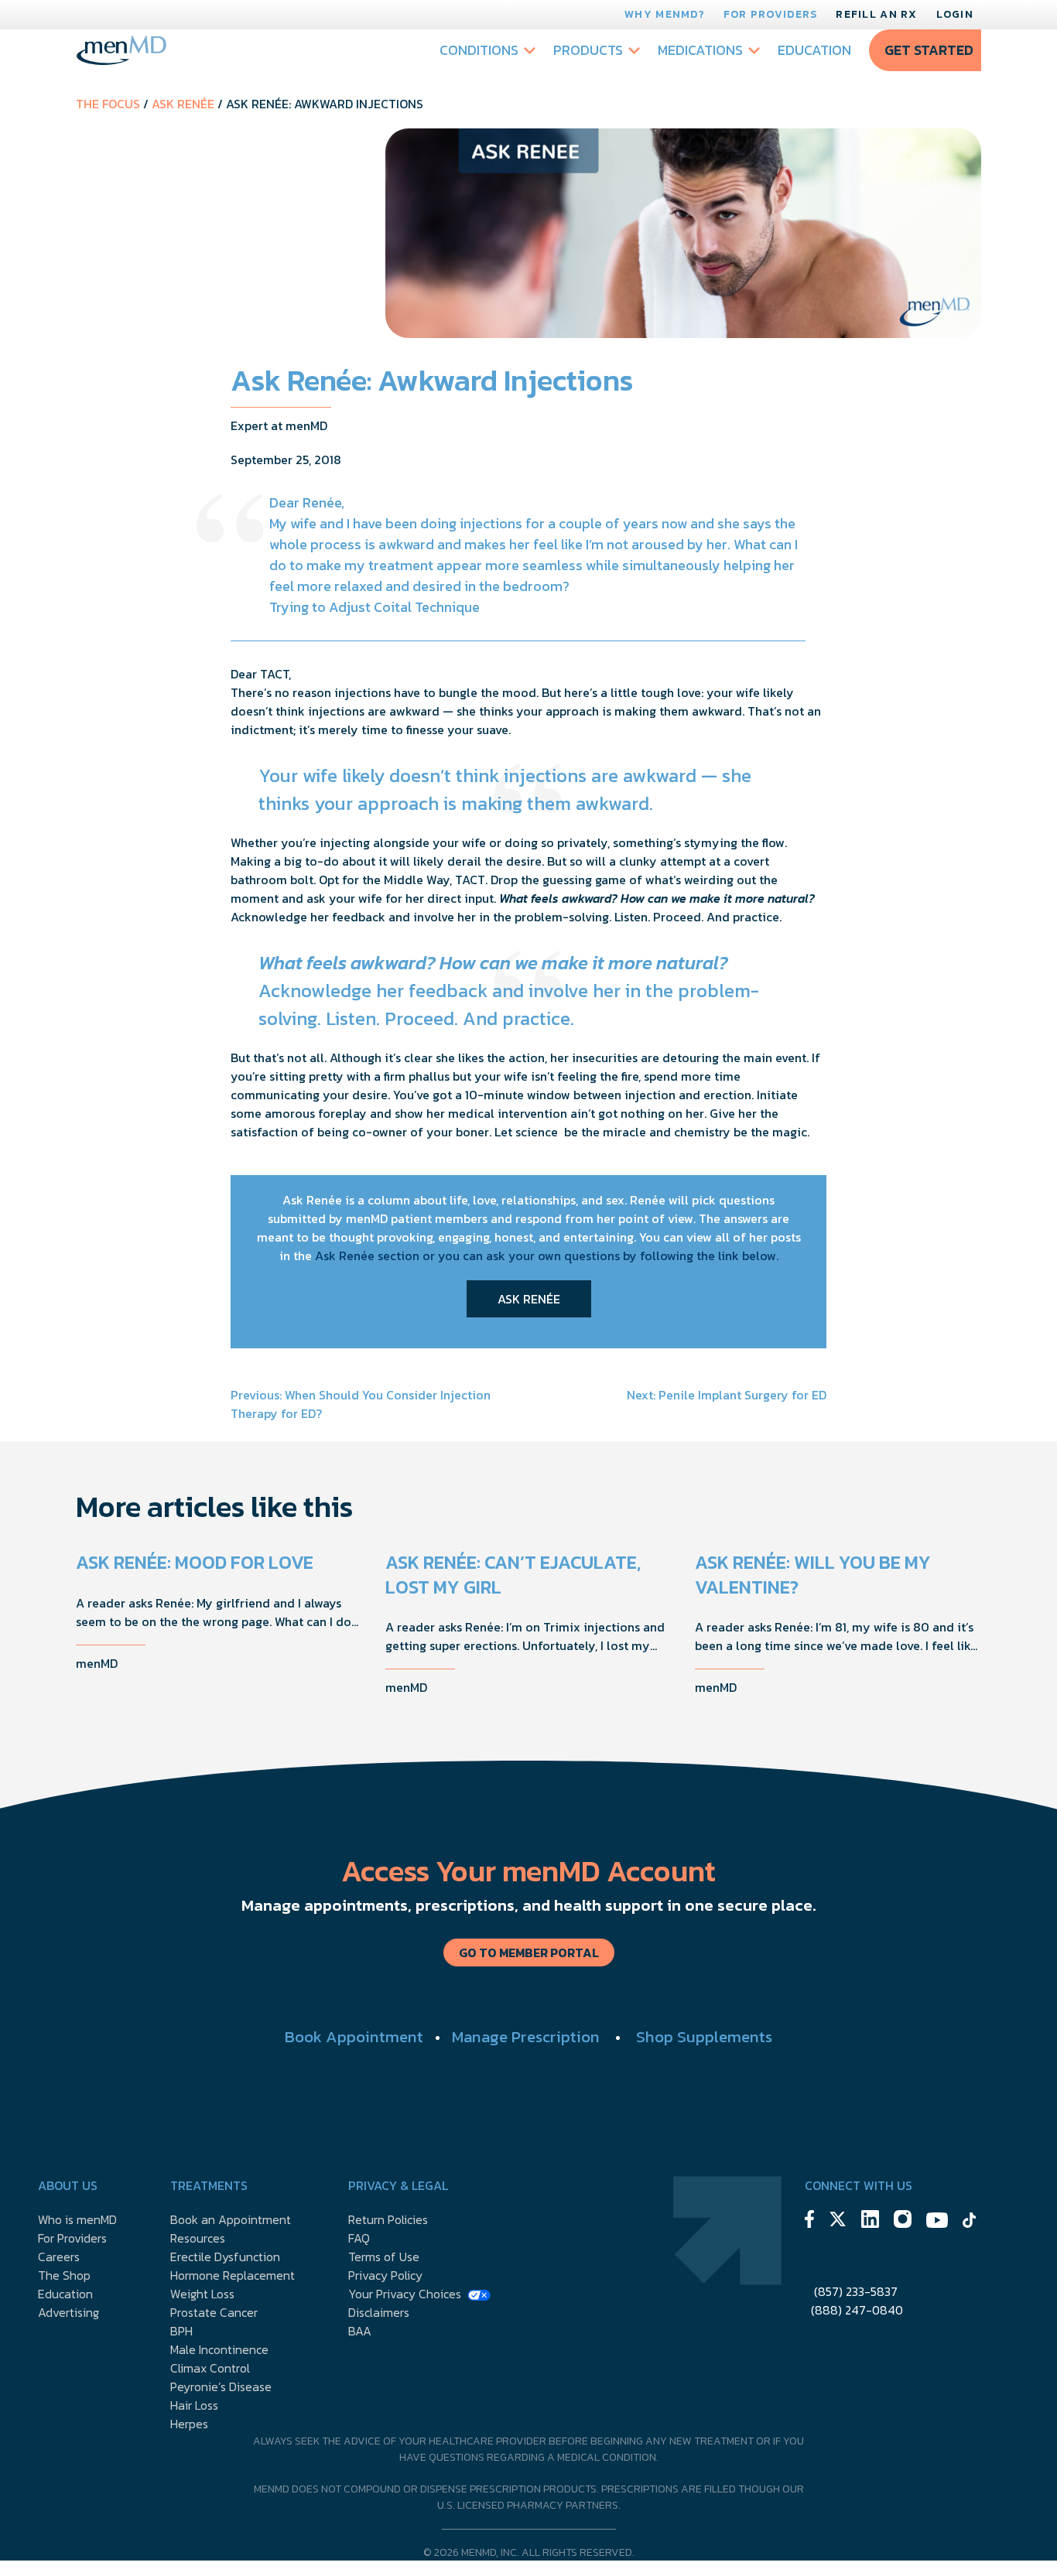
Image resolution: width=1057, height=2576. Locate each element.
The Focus (108, 104)
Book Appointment (354, 2036)
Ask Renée (183, 104)
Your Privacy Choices (405, 2294)
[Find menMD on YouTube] (937, 2222)
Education (814, 50)
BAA (360, 2331)
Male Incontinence (219, 2349)
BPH (181, 2331)
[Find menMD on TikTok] (970, 2222)
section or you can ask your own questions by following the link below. (576, 1256)
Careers (59, 2257)
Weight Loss (202, 2294)
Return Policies (388, 2219)
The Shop (64, 2275)
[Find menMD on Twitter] (838, 2221)
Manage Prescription (526, 2036)
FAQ (359, 2238)
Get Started (929, 50)
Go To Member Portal (529, 1952)
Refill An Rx (876, 14)
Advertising (68, 2312)
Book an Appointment (231, 2219)
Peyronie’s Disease (221, 2386)
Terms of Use (384, 2257)
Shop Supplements (704, 2036)
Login (955, 14)
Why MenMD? (665, 14)
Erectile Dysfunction (225, 2257)
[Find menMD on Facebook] (809, 2221)
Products (588, 50)
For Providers (771, 14)
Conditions (479, 50)
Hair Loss (194, 2405)
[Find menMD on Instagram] (903, 2221)
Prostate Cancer (214, 2312)
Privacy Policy (385, 2275)
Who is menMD (77, 2219)
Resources (198, 2238)
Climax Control (210, 2368)
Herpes (189, 2424)
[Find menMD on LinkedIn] (870, 2221)
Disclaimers (379, 2312)
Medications (700, 50)
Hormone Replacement (233, 2275)
